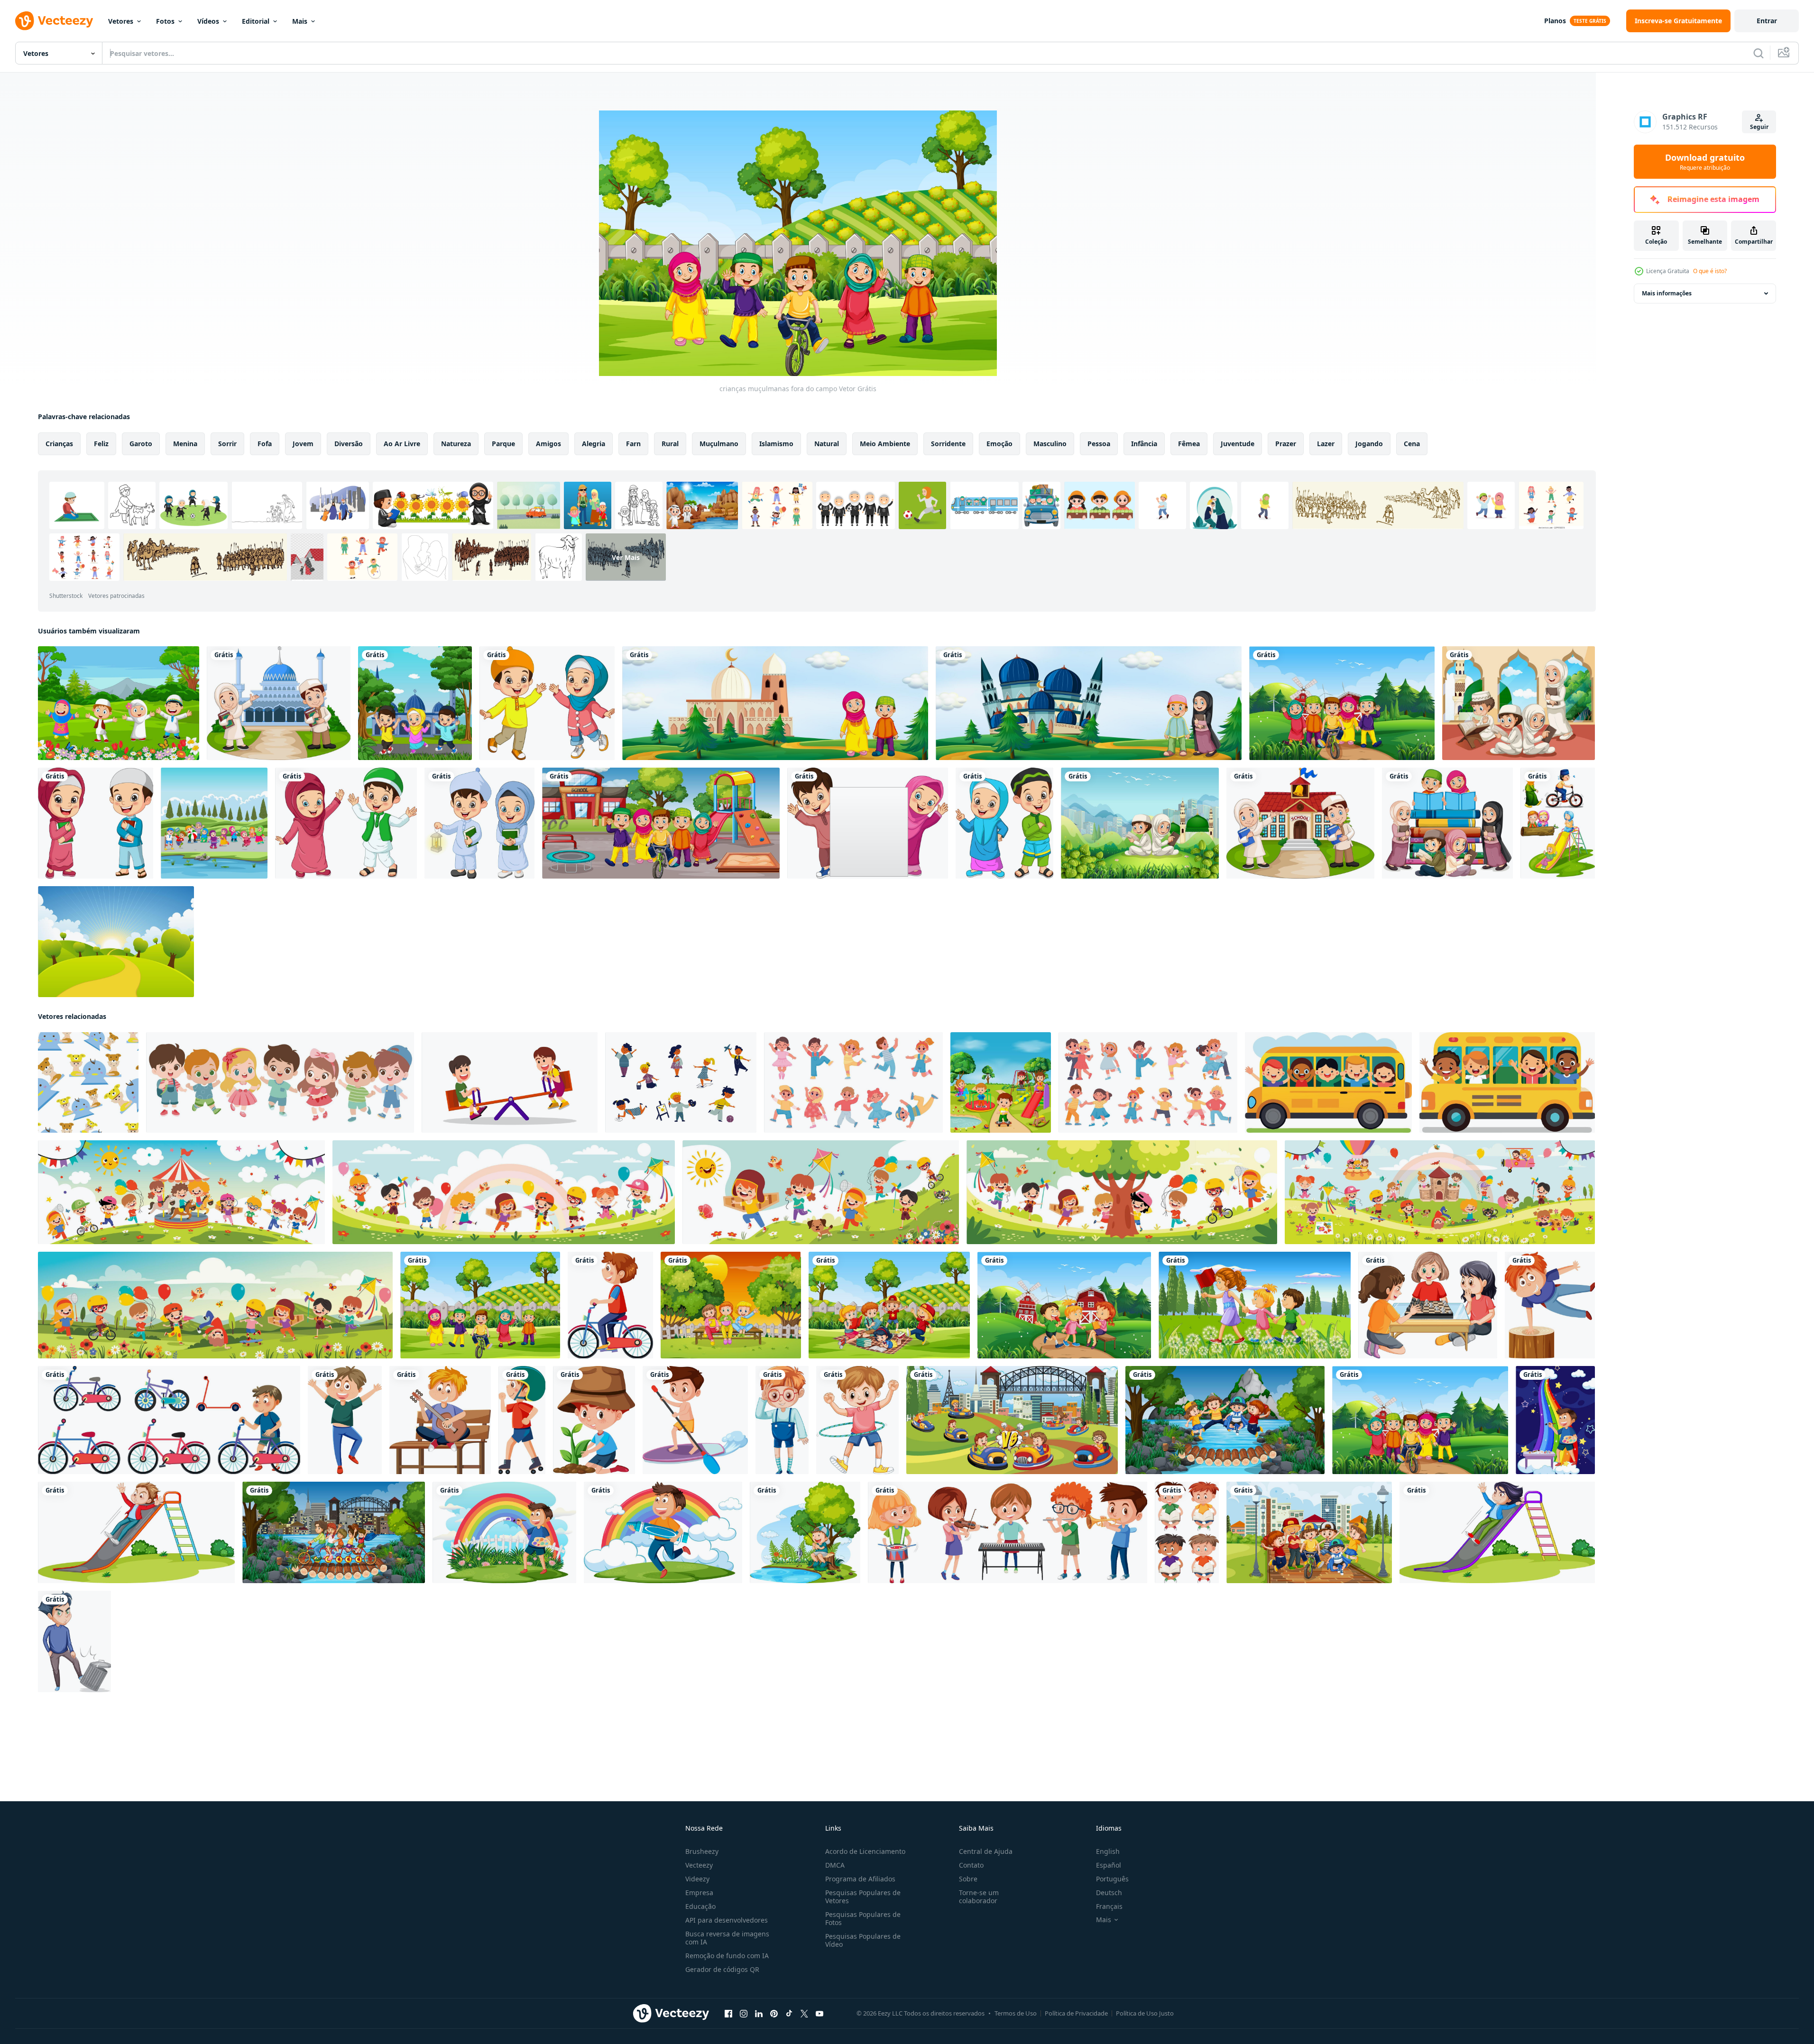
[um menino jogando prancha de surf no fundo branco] (695, 1420)
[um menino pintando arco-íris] (1555, 1420)
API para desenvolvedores (727, 1920)
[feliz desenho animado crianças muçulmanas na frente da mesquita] (279, 703)
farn (633, 444)
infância (1144, 444)
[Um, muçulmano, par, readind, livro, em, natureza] (1140, 823)
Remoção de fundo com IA (727, 1956)
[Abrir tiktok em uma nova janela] (789, 2014)
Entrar (1767, 21)
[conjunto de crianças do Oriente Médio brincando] (1558, 823)
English (1108, 1851)
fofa (265, 444)
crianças (59, 444)
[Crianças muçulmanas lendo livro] (1447, 823)
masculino (1050, 444)
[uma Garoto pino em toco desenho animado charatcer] (1550, 1305)
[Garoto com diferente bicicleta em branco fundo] (169, 1420)
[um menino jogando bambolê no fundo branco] (857, 1420)
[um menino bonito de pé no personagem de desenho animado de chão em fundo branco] (782, 1420)
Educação (700, 1906)
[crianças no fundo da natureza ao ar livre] (1342, 703)
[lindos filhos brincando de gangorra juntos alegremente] (510, 1082)
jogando (1369, 444)
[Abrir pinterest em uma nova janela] (774, 2014)
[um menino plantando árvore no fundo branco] (594, 1420)
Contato (971, 1865)
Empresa (699, 1893)
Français (1109, 1906)
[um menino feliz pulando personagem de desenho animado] (345, 1420)
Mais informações (1667, 293)
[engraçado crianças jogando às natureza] (181, 1192)
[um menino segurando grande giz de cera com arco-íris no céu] (663, 1532)
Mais (300, 21)
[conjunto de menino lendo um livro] (1187, 1532)
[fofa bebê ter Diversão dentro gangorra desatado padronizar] (88, 1082)
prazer (1286, 444)
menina (185, 444)
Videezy (697, 1879)
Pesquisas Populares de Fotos (863, 1918)
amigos (548, 444)
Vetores (121, 21)
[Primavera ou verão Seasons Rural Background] (116, 942)
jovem (303, 444)
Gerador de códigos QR (722, 1969)
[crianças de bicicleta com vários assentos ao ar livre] (334, 1532)
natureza (456, 444)
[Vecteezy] (54, 21)
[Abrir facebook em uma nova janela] (728, 2014)
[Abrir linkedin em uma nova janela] (759, 2014)
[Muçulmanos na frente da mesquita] (1089, 703)
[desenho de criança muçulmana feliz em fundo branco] (346, 823)
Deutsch (1109, 1893)
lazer (1326, 444)
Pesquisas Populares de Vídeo (863, 1940)
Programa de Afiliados (860, 1879)
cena (1412, 444)
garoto (141, 444)
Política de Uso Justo (1145, 2013)
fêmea (1189, 444)
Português (1112, 1879)
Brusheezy (702, 1851)
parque (503, 444)
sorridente (948, 444)
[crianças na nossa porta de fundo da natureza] (731, 1305)
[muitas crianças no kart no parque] (1012, 1420)
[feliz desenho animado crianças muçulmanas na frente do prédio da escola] (1300, 823)
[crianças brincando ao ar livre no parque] (1001, 1082)
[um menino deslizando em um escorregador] (136, 1532)
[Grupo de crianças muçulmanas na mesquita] (1519, 703)
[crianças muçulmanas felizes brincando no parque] (119, 703)
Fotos (165, 21)
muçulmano (719, 444)
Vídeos (208, 21)
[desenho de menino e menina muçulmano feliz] (547, 703)
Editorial (256, 21)
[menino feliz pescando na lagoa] (805, 1532)
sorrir (227, 444)
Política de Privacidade (1076, 2013)
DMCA (835, 1865)
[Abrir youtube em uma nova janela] (820, 2014)
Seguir (1759, 127)
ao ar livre (402, 444)
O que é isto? (1710, 271)
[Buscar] (1759, 53)
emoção (999, 444)
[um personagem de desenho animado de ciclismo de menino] (610, 1305)
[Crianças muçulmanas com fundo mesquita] (775, 703)
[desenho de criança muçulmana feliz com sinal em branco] (868, 823)
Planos (1555, 21)
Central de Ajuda (986, 1851)
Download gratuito (1705, 162)
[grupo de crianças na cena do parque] (1309, 1532)
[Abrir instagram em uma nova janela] (744, 2014)
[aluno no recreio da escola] (661, 823)
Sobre (968, 1879)
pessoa (1099, 444)
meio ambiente (885, 444)
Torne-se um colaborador (979, 1897)
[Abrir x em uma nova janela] (804, 2014)
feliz (101, 444)
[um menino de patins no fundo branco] (522, 1420)
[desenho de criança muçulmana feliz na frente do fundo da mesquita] (415, 703)
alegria (594, 444)
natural (827, 444)
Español (1109, 1865)
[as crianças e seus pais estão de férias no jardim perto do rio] (214, 823)
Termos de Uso (1016, 2013)
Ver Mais (626, 557)
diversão (349, 444)
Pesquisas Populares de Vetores (863, 1897)
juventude (1238, 444)
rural (670, 444)
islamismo (776, 444)
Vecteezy (699, 1865)
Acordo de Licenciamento (865, 1851)
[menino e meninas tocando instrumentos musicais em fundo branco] (1008, 1532)
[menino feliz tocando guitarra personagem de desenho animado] (440, 1420)
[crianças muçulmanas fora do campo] (480, 1305)
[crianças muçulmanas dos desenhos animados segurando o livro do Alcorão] (96, 823)
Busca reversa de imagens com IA (727, 1938)
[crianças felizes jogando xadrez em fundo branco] (1428, 1305)
